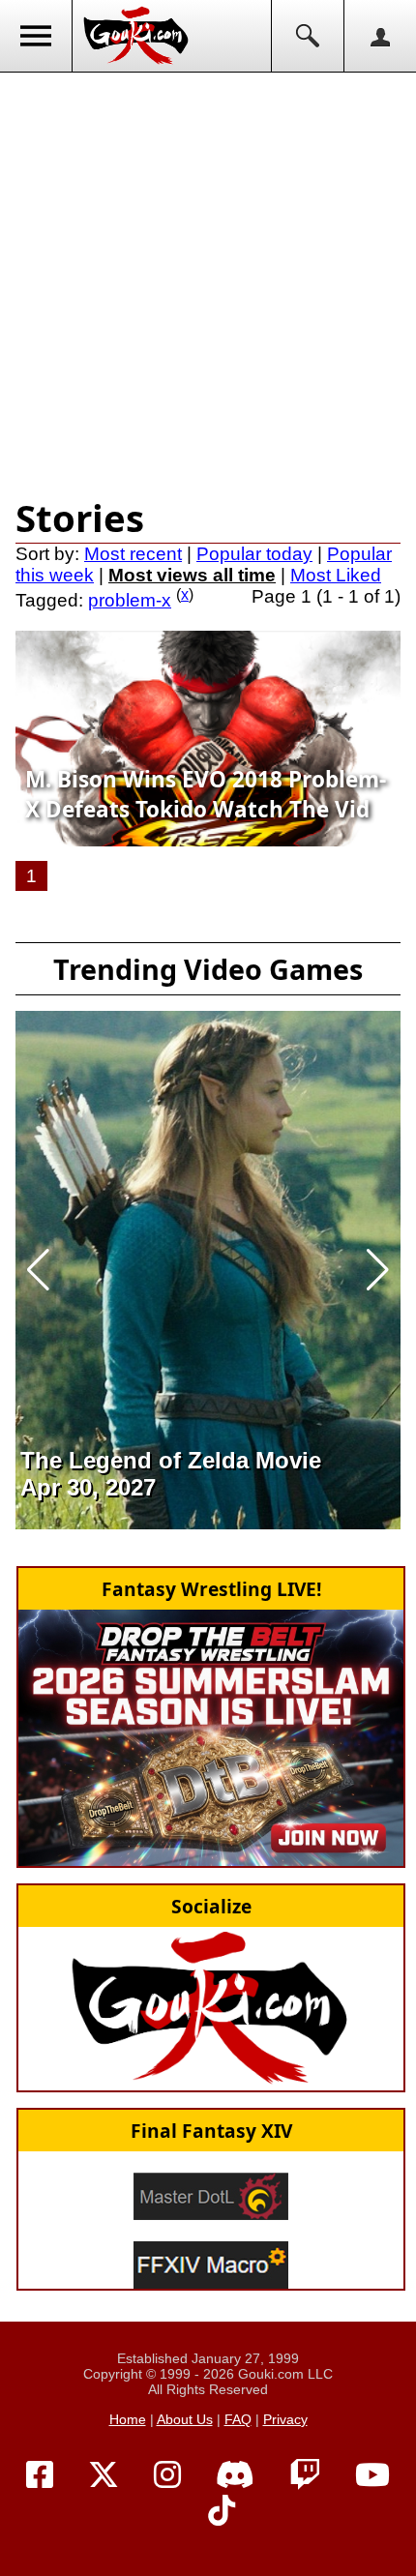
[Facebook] (40, 2475)
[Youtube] (372, 2475)
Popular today (254, 554)
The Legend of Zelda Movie (171, 1460)
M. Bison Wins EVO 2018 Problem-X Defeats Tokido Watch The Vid (206, 794)
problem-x (130, 600)
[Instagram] (167, 2475)
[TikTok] (222, 2511)
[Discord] (235, 2475)
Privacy (285, 2419)
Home (128, 2419)
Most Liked (336, 575)
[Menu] (36, 36)
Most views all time (192, 575)
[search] (307, 36)
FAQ (238, 2419)
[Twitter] (104, 2475)
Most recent (133, 554)
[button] (38, 1270)
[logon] (380, 36)
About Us (185, 2419)
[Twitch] (305, 2475)
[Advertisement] (208, 281)
